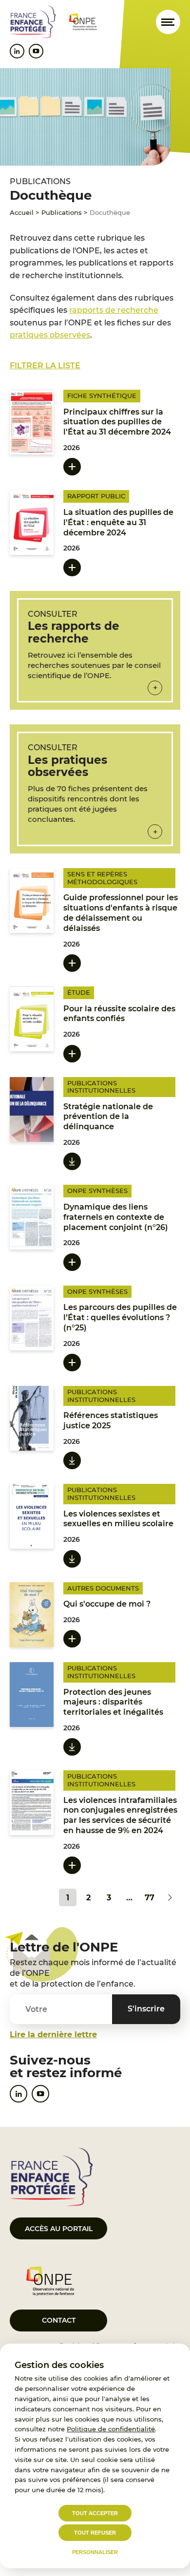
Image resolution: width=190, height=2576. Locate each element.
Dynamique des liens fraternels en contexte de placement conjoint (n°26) (116, 1217)
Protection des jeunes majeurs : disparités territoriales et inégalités (113, 1702)
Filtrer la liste (45, 366)
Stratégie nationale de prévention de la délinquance (108, 1117)
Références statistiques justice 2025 (111, 1421)
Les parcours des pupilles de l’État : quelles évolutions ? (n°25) (120, 1317)
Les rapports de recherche (74, 632)
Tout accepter (95, 2513)
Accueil (22, 212)
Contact (59, 2320)
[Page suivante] (170, 1897)
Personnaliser (95, 2552)
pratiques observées (50, 335)
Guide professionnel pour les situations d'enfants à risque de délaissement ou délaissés (121, 913)
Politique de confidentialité (111, 2429)
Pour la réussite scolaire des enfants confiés (119, 1014)
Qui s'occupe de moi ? (107, 1604)
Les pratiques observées (67, 766)
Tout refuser (95, 2533)
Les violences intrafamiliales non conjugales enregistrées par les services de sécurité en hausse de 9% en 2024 (120, 1815)
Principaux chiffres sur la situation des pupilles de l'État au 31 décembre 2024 (117, 422)
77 (150, 1898)
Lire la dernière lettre (53, 2035)
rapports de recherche (114, 310)
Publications (62, 212)
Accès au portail (59, 2229)
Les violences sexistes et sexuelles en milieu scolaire (118, 1519)
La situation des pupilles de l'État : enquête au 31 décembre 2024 (118, 522)
